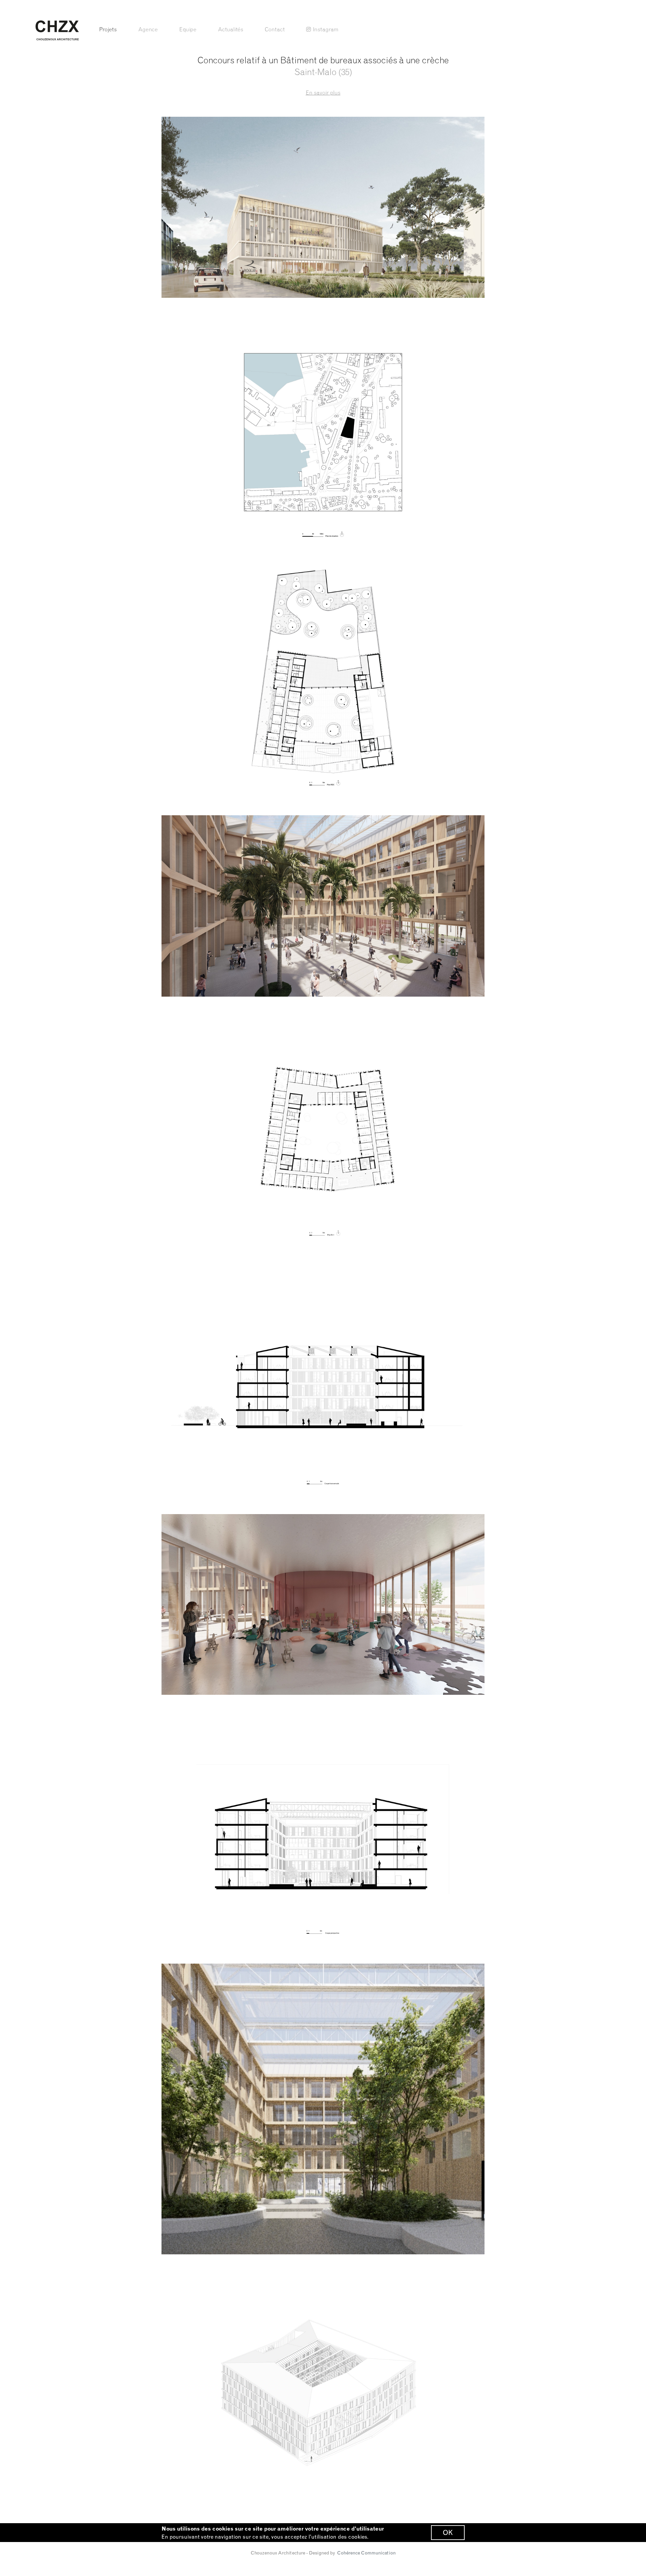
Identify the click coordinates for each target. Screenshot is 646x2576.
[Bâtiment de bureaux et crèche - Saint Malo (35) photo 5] (323, 1380)
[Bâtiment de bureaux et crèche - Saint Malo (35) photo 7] (323, 1829)
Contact (275, 29)
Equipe (188, 29)
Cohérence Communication (366, 2553)
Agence (148, 29)
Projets (108, 29)
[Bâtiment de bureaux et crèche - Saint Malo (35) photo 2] (323, 681)
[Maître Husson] (57, 30)
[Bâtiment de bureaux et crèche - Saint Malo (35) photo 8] (323, 2109)
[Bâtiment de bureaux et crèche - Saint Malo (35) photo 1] (323, 432)
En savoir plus (323, 93)
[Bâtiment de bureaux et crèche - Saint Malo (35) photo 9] (323, 2389)
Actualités (231, 29)
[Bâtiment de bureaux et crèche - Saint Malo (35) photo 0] (323, 207)
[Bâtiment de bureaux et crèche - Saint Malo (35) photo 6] (323, 1605)
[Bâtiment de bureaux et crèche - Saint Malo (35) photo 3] (323, 906)
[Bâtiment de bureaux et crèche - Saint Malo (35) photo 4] (323, 1131)
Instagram (326, 29)
